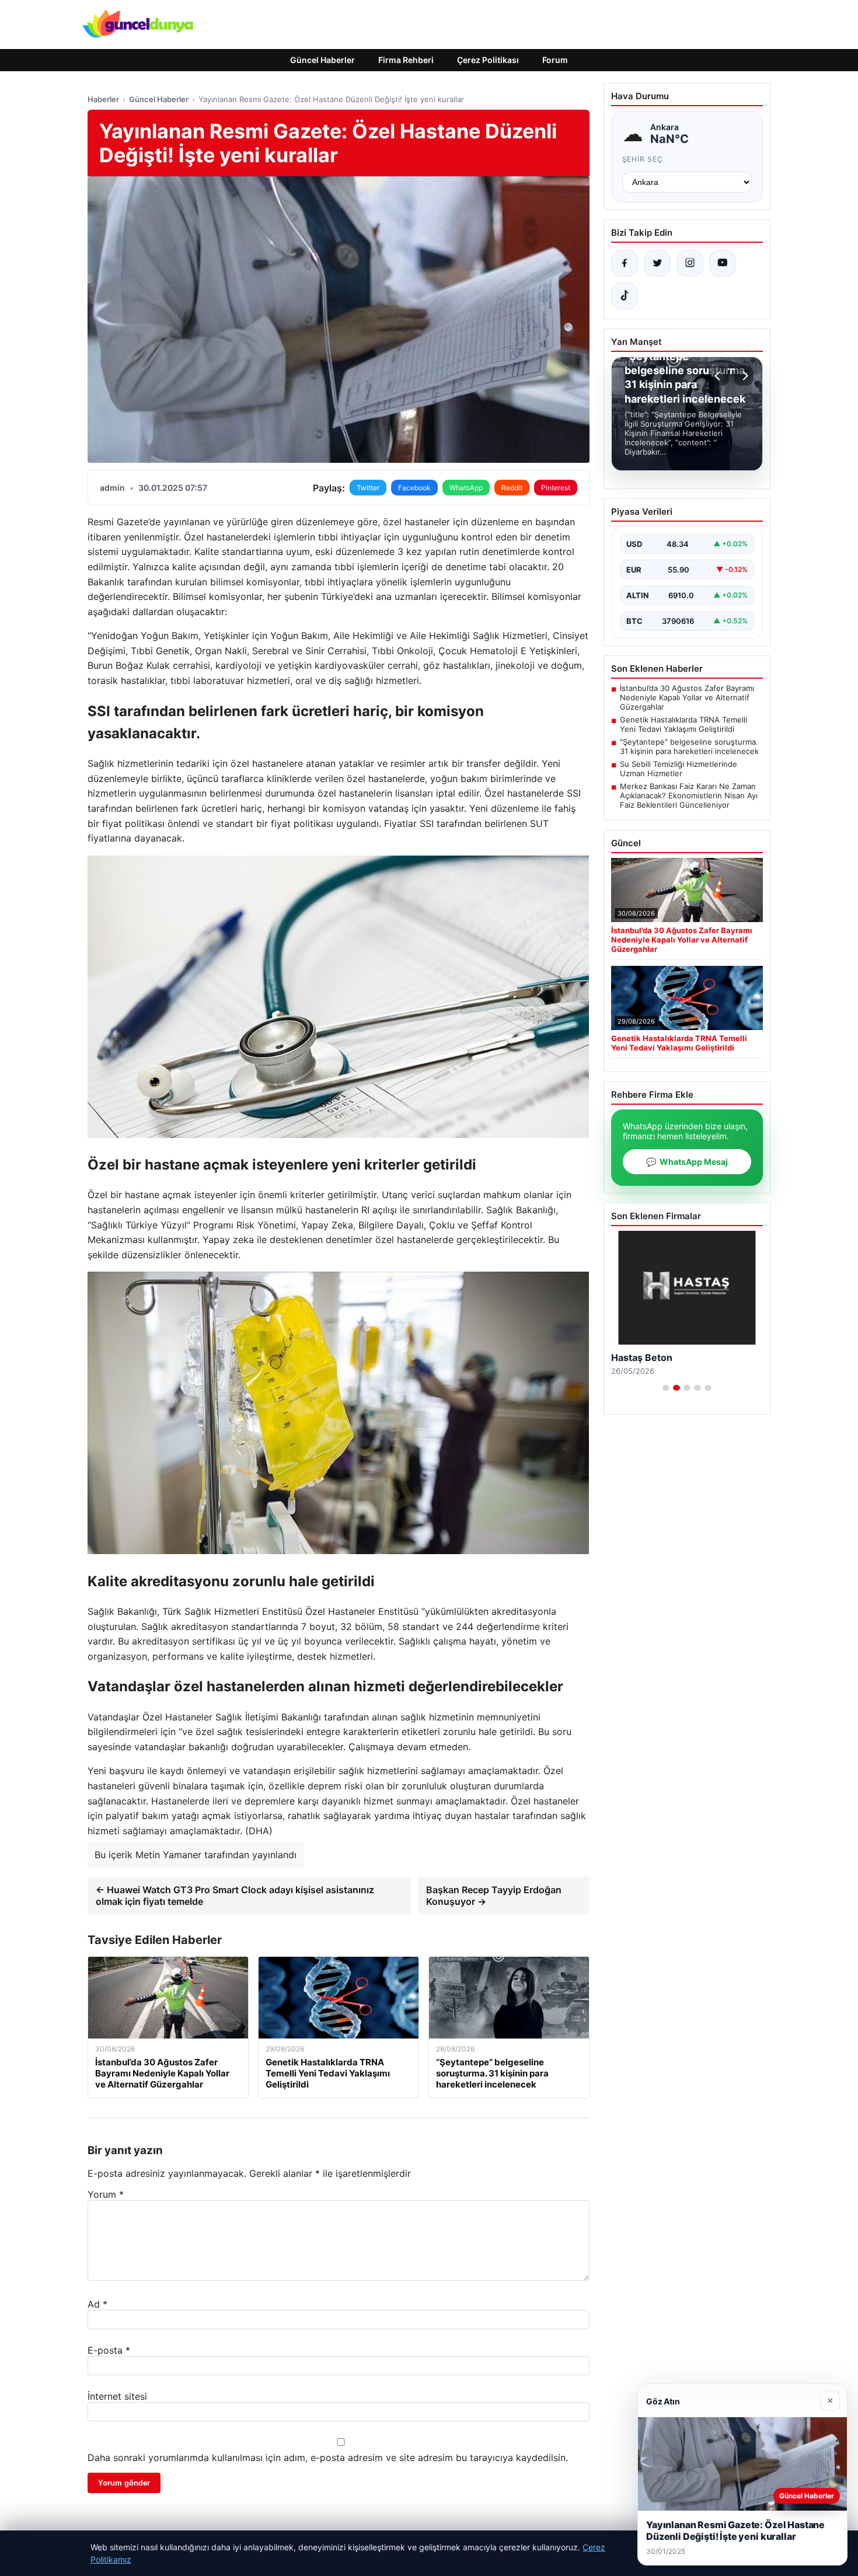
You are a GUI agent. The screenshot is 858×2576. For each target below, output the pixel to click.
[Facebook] (625, 263)
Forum (555, 60)
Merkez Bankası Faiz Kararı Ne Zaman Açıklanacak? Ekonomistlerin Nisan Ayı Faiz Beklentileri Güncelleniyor (689, 795)
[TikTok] (625, 296)
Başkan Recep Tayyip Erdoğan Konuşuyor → (494, 1896)
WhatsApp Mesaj (687, 1162)
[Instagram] (690, 263)
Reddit (512, 488)
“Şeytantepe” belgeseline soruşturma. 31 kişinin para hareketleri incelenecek (689, 746)
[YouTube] (723, 263)
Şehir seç (643, 159)
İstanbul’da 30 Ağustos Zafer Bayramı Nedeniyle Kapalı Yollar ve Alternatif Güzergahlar (687, 697)
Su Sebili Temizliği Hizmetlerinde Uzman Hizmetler (679, 769)
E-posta (109, 2350)
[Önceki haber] (719, 376)
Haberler (103, 99)
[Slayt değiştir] (666, 1388)
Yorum (106, 2194)
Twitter (368, 488)
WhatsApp (466, 488)
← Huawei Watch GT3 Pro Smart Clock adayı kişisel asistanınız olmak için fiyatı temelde (235, 1896)
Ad (97, 2304)
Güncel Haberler (322, 60)
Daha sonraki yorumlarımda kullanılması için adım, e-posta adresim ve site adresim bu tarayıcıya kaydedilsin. (328, 2458)
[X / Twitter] (657, 263)
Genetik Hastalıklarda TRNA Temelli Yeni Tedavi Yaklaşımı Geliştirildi (683, 724)
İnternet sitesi (117, 2396)
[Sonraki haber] (744, 376)
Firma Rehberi (406, 60)
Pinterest (556, 488)
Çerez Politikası (488, 60)
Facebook (414, 488)
